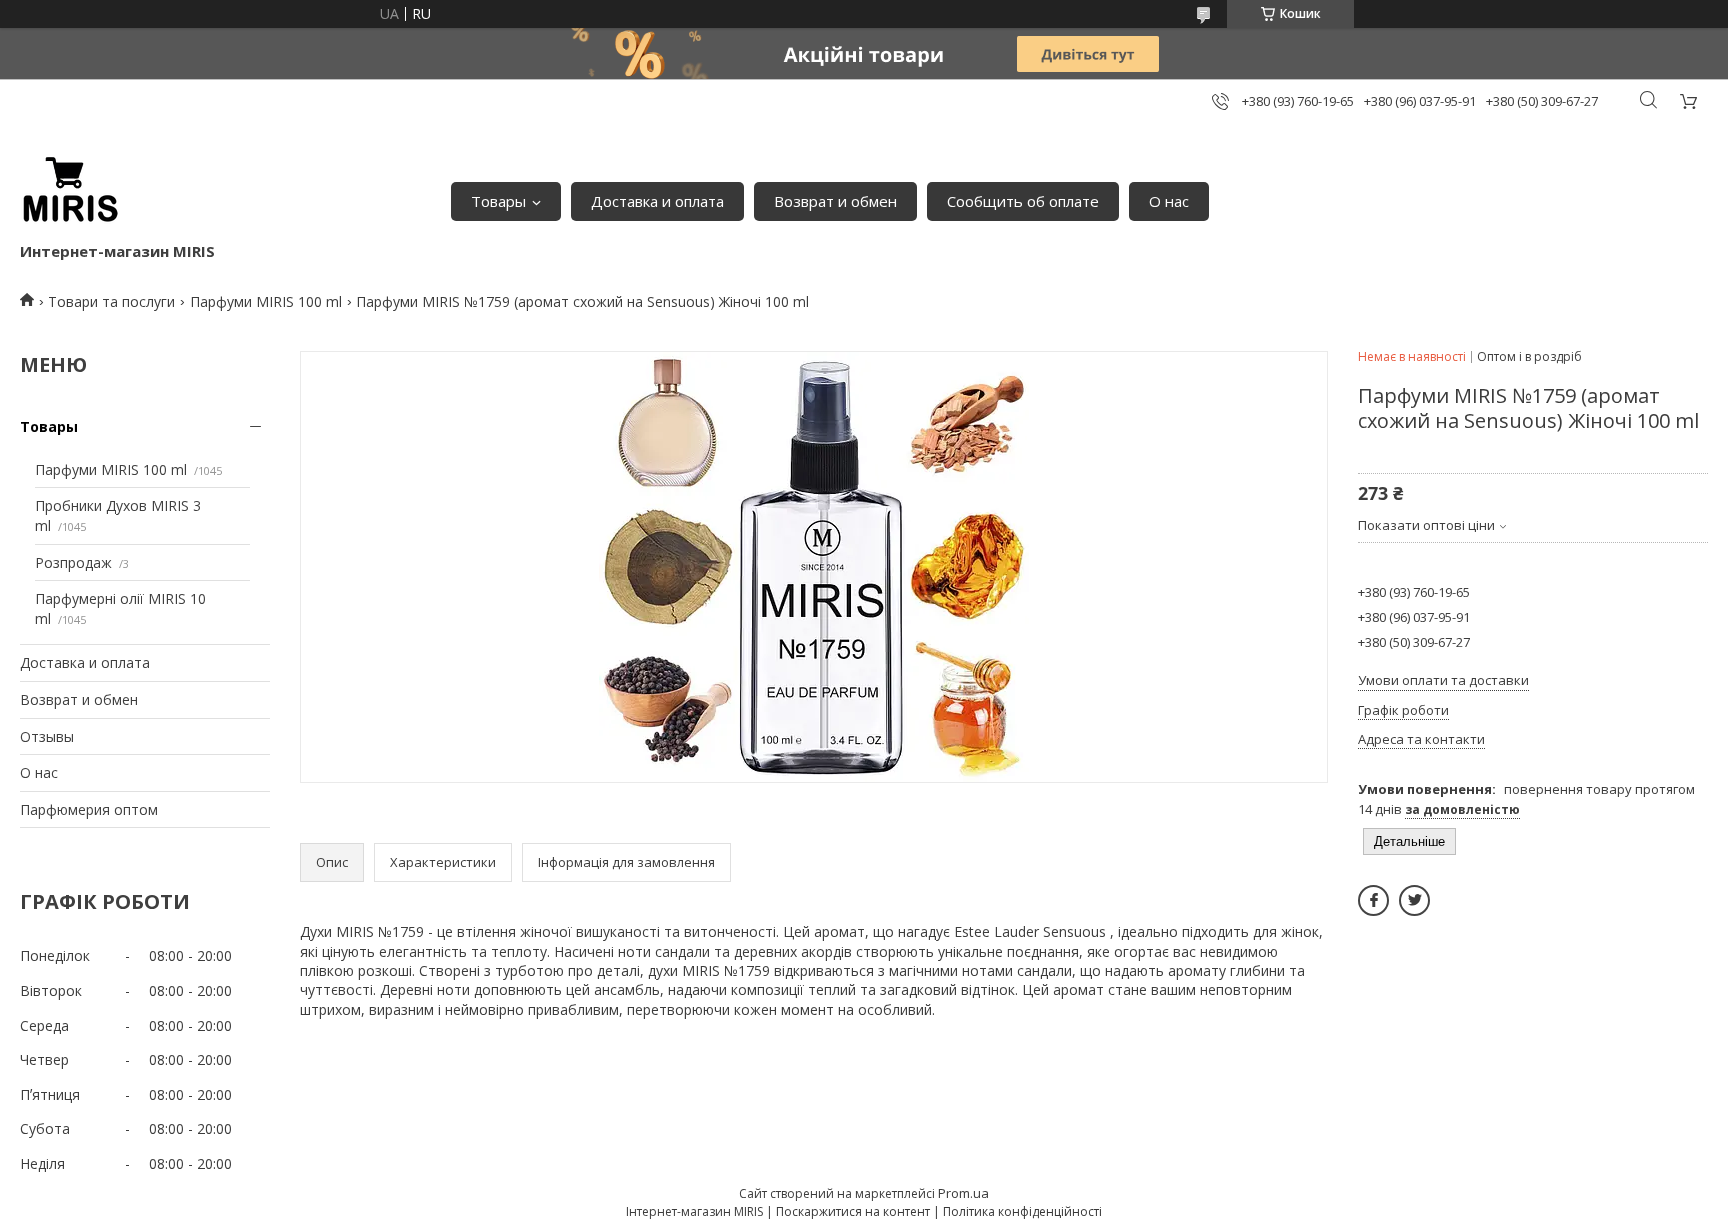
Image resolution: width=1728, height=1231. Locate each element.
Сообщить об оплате (1023, 201)
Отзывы (47, 736)
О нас (1169, 201)
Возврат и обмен (835, 201)
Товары (498, 201)
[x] (1414, 900)
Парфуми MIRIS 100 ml (266, 301)
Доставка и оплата (657, 201)
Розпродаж (73, 562)
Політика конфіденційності (1022, 1211)
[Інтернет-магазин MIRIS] (70, 191)
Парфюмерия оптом (89, 809)
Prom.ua (963, 1193)
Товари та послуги (111, 301)
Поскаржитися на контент (853, 1211)
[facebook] (1373, 900)
